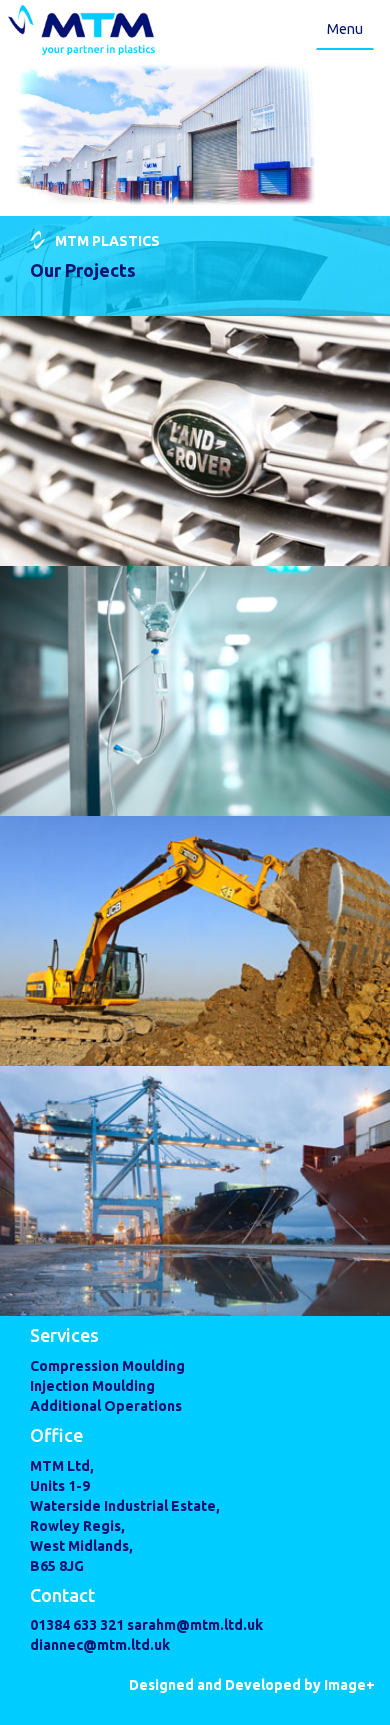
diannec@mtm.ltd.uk (100, 1645)
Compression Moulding (107, 1366)
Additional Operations (106, 1406)
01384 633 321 (78, 1625)
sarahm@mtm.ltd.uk (195, 1625)
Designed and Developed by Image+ (252, 1685)
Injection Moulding (92, 1386)
